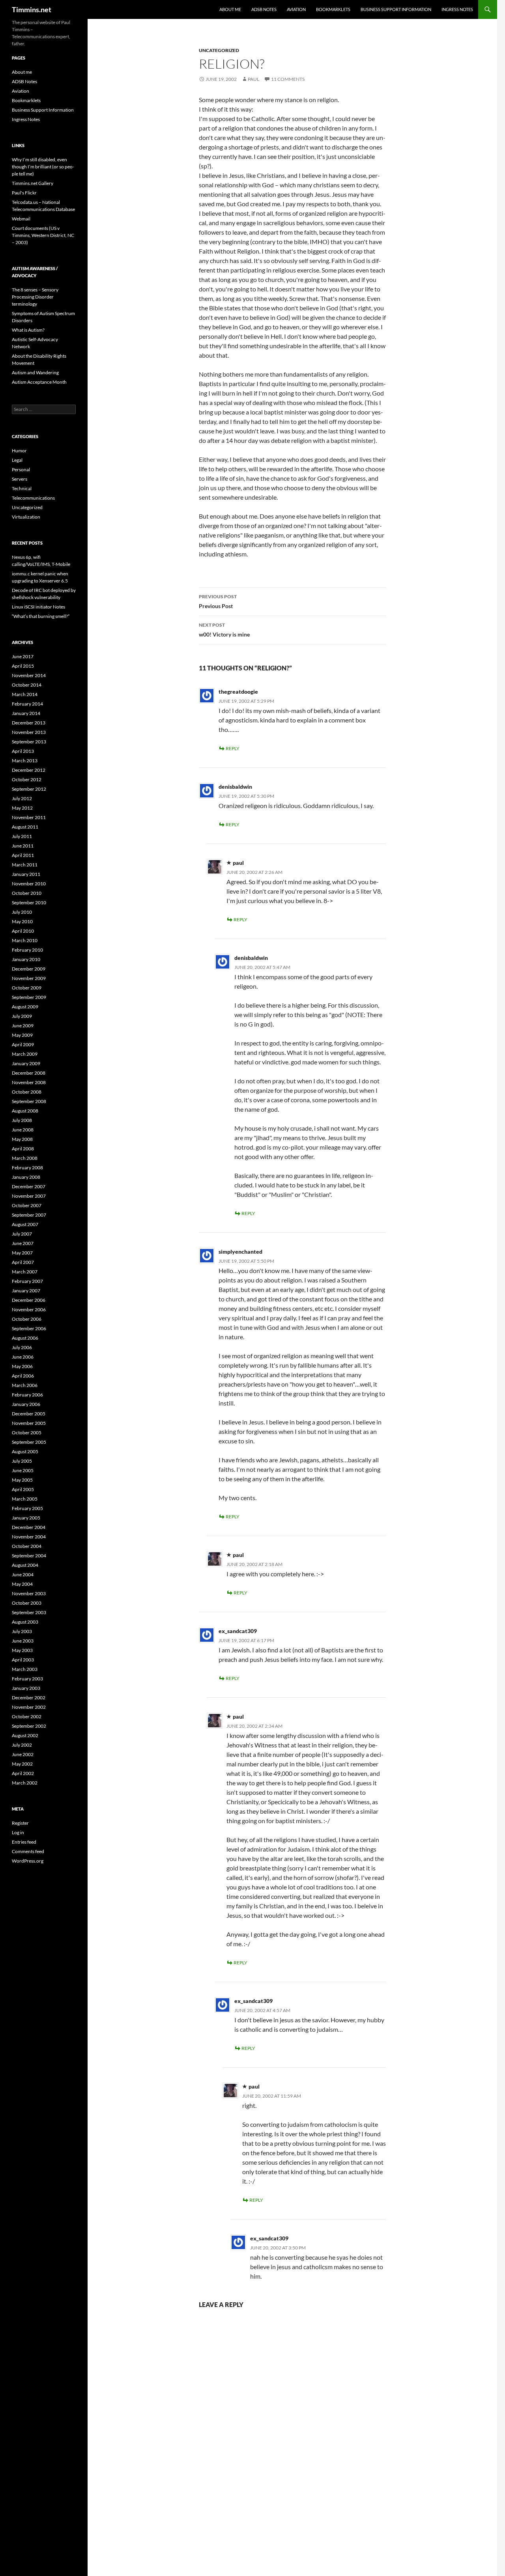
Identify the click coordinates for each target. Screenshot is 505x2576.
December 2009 (29, 969)
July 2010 (22, 912)
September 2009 (29, 997)
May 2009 (22, 1035)
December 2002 (29, 1698)
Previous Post (218, 601)
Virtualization (26, 517)
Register (20, 1823)
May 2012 (22, 808)
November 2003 (29, 1593)
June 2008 (23, 1130)
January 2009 (26, 1063)
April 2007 (23, 1262)
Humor (19, 451)
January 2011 (26, 874)
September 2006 (29, 1328)
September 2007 (29, 1215)
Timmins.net (32, 9)
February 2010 (27, 950)
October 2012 (27, 779)
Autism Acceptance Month (39, 382)
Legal (17, 460)
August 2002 (25, 1735)
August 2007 (25, 1224)
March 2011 (25, 865)
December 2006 (29, 1300)
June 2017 (23, 656)
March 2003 (25, 1669)
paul (253, 79)
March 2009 (25, 1054)
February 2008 (27, 1168)
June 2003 (23, 1641)
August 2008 (25, 1111)
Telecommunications (33, 498)
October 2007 (27, 1205)
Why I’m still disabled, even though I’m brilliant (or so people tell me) (43, 167)
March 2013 (25, 761)
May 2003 (22, 1650)
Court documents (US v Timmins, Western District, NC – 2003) (43, 235)
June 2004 (23, 1575)
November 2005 (29, 1423)
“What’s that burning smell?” (41, 616)
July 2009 (22, 1016)
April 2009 (23, 1044)
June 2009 (23, 1026)
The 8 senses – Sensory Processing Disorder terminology (35, 297)
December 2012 (29, 770)
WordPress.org (28, 1861)
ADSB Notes (264, 9)
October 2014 (27, 685)
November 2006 (29, 1309)
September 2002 (29, 1726)
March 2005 (25, 1499)
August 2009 (25, 1007)
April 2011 (23, 855)
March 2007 (25, 1272)
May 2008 (22, 1139)
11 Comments (288, 79)
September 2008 (29, 1101)
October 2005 (27, 1433)
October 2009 (27, 988)
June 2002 (23, 1754)
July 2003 (22, 1631)
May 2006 (22, 1366)
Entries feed (24, 1842)
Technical (22, 488)
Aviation (296, 9)
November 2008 (29, 1082)
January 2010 (26, 959)
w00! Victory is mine (224, 630)
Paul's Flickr (24, 193)
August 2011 (25, 827)
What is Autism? (28, 330)
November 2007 (29, 1196)
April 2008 (23, 1149)
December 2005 (29, 1414)
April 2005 (23, 1489)
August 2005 (25, 1451)
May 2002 (22, 1764)
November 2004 (29, 1537)
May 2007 (22, 1253)
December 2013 (29, 723)
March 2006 (25, 1385)
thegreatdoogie (238, 692)
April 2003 (23, 1660)
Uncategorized (219, 50)
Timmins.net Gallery (33, 183)
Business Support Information (396, 9)
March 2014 (25, 694)
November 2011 (29, 817)
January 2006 (26, 1404)
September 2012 (29, 789)
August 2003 (25, 1622)
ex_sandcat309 (238, 1631)
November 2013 (29, 732)
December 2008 (29, 1073)
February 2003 (27, 1679)
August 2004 (25, 1565)
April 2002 (23, 1773)
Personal (21, 469)
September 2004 (29, 1556)
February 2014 (27, 704)
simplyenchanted (240, 1252)
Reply (233, 748)
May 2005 (22, 1480)
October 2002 (27, 1716)
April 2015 (23, 666)
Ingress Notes (457, 9)
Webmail (21, 219)
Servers (20, 479)
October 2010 (27, 893)
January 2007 (26, 1291)
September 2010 (29, 903)
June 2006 (23, 1357)
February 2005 (27, 1508)
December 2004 (29, 1527)
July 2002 (22, 1745)
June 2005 (23, 1470)
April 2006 (23, 1376)
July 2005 (22, 1461)
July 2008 (22, 1120)
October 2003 (27, 1603)
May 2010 (22, 921)
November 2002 (29, 1707)
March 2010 (25, 940)
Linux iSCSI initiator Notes (38, 607)
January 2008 (26, 1177)
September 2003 (29, 1612)
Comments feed (28, 1851)
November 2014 (29, 675)
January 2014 (26, 713)
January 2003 (26, 1688)
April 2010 (23, 931)
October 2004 (27, 1546)
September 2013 (29, 742)
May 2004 (22, 1584)
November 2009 (29, 978)
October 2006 (27, 1319)
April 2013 (23, 751)
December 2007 (29, 1186)
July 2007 (22, 1234)
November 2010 (29, 884)
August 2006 (25, 1338)
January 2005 (26, 1518)
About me (230, 9)
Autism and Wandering (35, 372)
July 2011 (22, 836)
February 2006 (27, 1395)
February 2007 (27, 1281)
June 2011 (23, 846)
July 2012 (22, 798)
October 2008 (27, 1092)
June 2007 (23, 1243)
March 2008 (25, 1158)
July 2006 (22, 1347)
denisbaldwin (235, 787)
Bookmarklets (333, 9)
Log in (18, 1832)
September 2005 (29, 1442)
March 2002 (25, 1783)
